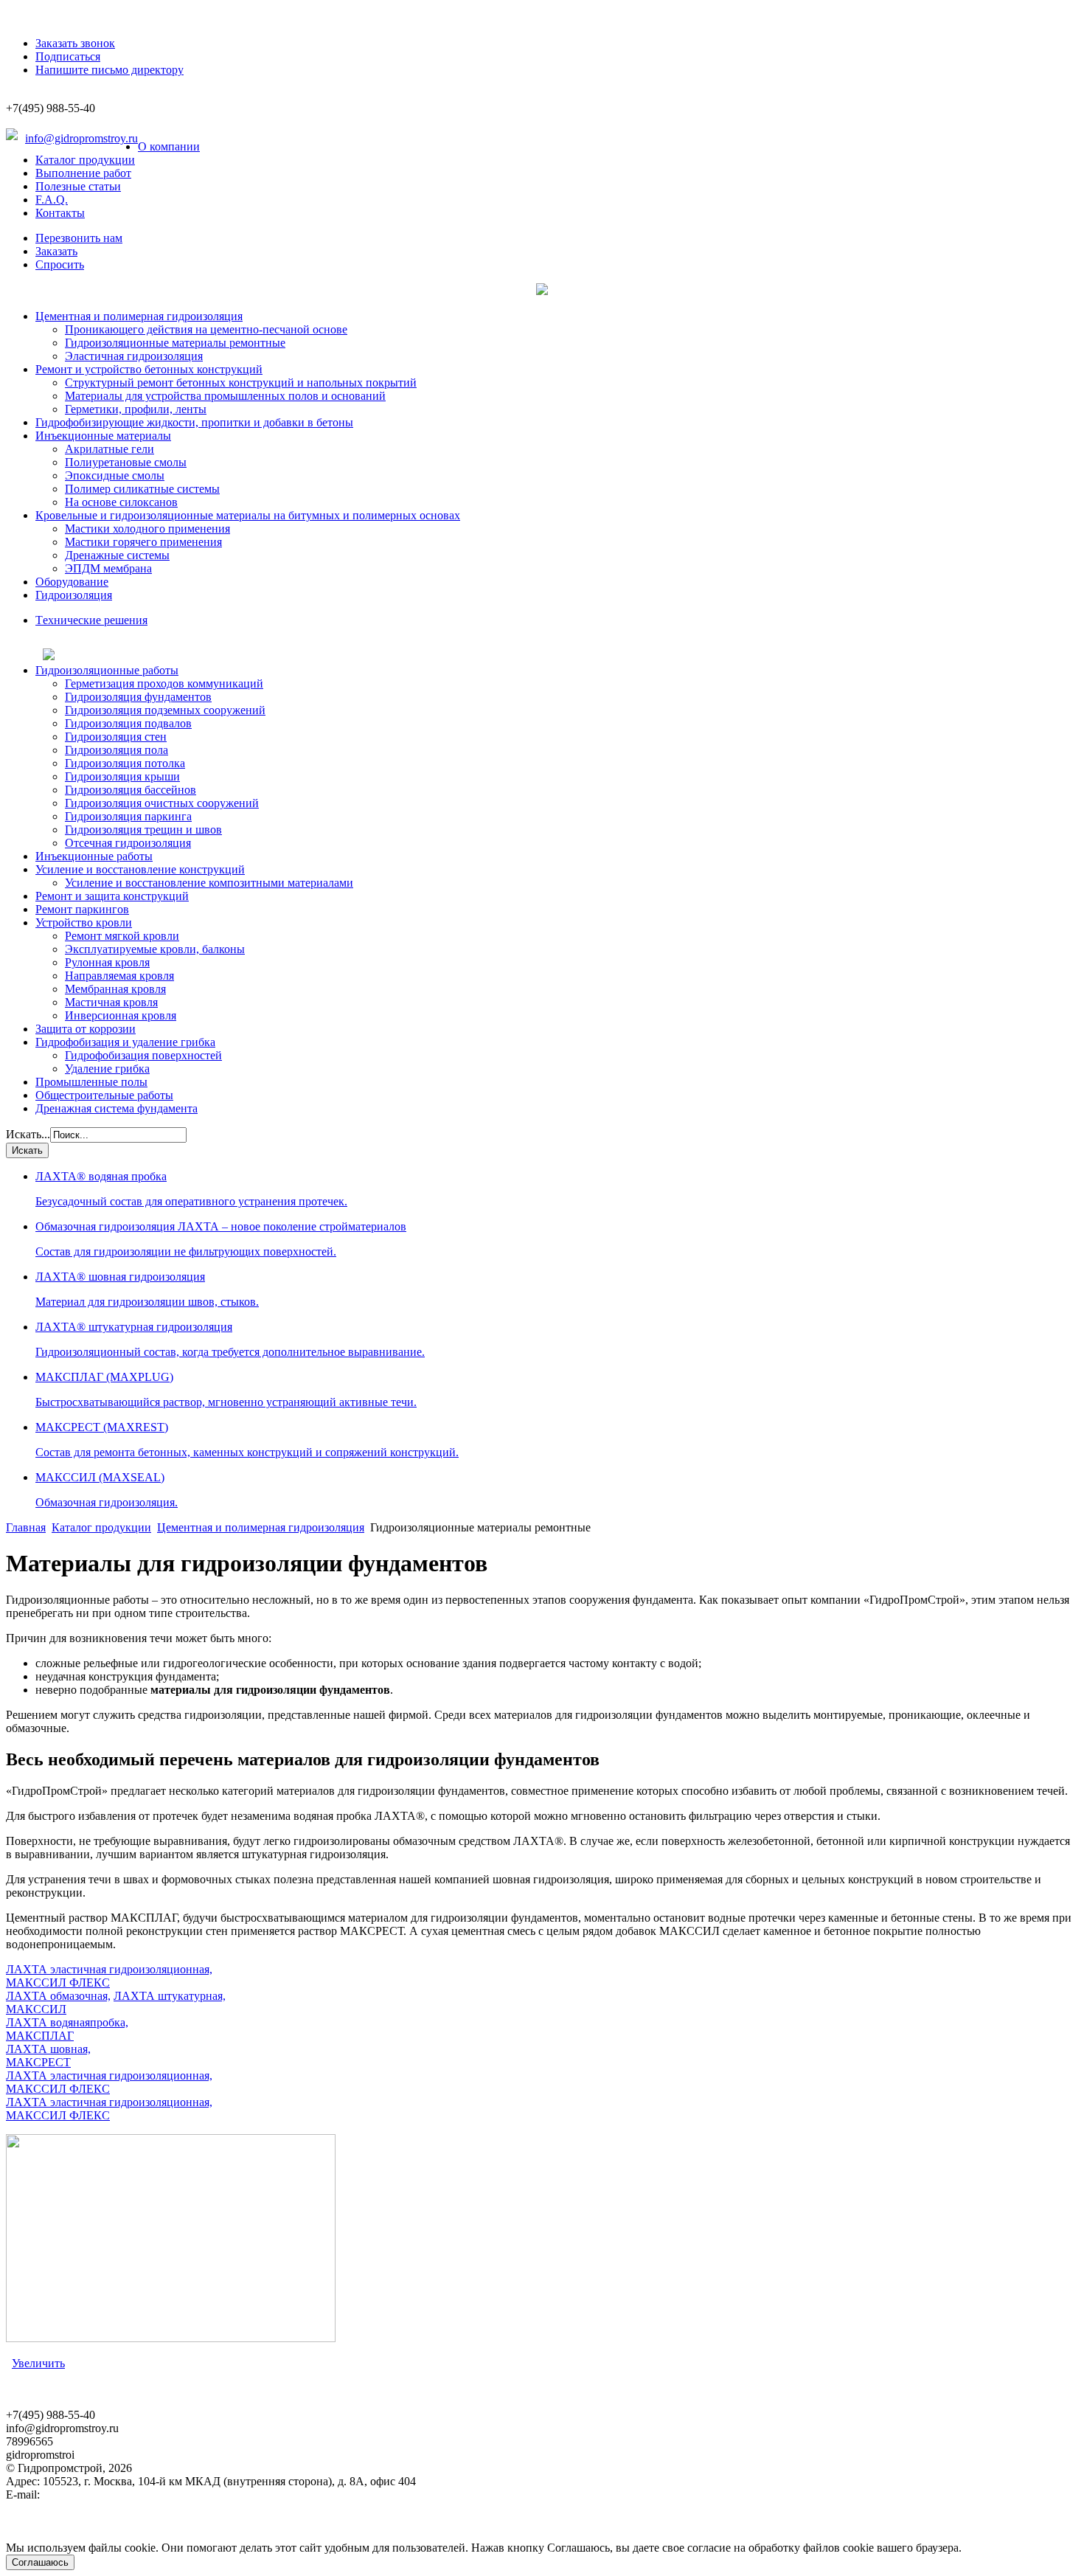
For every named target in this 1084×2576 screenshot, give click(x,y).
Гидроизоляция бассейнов (131, 790)
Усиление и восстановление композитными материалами (209, 883)
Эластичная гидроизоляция (134, 356)
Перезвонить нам (79, 238)
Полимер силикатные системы (142, 489)
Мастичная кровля (111, 1002)
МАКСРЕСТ (38, 2062)
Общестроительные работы (104, 1095)
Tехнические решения (91, 620)
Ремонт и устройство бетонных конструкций (149, 369)
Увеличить (38, 2363)
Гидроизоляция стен (116, 737)
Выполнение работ (83, 173)
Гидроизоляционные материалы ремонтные (175, 343)
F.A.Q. (52, 200)
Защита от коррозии (86, 1029)
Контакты (60, 213)
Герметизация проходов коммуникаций (164, 683)
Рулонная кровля (107, 962)
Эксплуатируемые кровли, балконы (155, 949)
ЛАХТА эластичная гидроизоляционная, (109, 1969)
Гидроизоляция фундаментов (138, 697)
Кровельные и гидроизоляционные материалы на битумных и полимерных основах (248, 515)
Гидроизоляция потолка (125, 763)
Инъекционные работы (94, 856)
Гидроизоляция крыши (122, 776)
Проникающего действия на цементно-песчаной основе (206, 329)
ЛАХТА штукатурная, (170, 1996)
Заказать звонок (75, 43)
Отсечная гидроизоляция (128, 843)
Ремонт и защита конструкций (112, 896)
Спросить (60, 264)
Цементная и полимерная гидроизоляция (139, 316)
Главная (26, 1527)
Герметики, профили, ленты (136, 409)
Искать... (28, 1134)
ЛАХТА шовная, (48, 2049)
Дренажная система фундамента (117, 1108)
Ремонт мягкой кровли (122, 936)
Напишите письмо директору (110, 70)
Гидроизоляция (74, 595)
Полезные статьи (78, 186)
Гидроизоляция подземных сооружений (165, 710)
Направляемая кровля (119, 976)
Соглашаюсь (40, 2562)
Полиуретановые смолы (126, 462)
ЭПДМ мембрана (108, 568)
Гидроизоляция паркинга (128, 816)
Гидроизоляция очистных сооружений (162, 803)
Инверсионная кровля (121, 1015)
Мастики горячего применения (143, 542)
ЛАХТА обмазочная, (58, 1996)
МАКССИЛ (36, 2009)
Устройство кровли (84, 922)
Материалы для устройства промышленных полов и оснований (225, 396)
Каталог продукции (85, 160)
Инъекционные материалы (103, 436)
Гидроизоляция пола (117, 750)
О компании (169, 146)
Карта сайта (36, 2508)
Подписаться (68, 56)
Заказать (56, 251)
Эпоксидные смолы (115, 475)
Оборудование (72, 582)
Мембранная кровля (115, 989)
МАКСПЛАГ (40, 2036)
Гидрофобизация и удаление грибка (125, 1042)
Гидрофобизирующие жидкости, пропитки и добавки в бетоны (194, 422)
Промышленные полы (91, 1082)
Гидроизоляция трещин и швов (143, 830)
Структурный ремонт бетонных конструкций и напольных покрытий (241, 382)
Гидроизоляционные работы (107, 670)
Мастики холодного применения (147, 529)
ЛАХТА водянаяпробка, (67, 2022)
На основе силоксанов (121, 502)
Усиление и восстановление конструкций (140, 869)
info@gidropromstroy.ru (81, 138)
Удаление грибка (107, 1069)
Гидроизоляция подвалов (128, 723)
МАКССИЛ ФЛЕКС (58, 1983)
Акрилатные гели (110, 449)
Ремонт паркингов (82, 909)
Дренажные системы (117, 555)
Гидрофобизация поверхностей (143, 1055)
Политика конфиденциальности (87, 2534)
